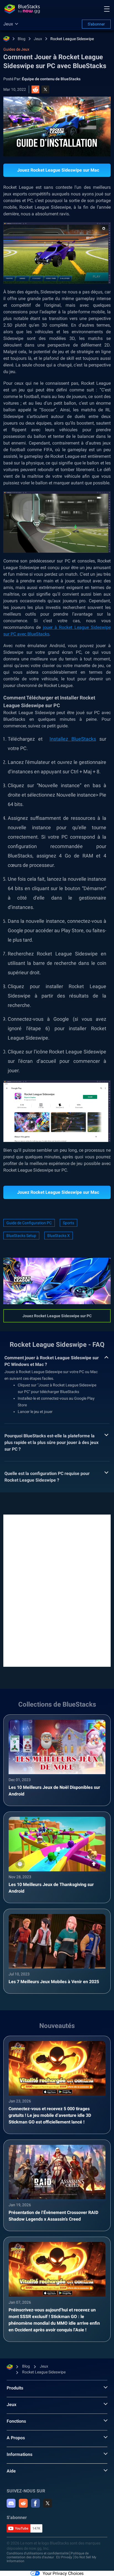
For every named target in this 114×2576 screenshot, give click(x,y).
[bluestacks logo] (22, 9)
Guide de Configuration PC (29, 1223)
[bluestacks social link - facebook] (35, 2503)
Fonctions (16, 2421)
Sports (68, 1223)
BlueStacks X (59, 1236)
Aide (11, 2471)
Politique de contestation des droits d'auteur (48, 2555)
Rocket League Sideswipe (72, 39)
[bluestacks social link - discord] (11, 2503)
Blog (22, 39)
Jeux (38, 39)
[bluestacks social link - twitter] (48, 2503)
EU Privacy (64, 2557)
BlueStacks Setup (21, 1236)
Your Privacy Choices (63, 2573)
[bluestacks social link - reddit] (23, 2503)
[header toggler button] (107, 9)
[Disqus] (57, 1590)
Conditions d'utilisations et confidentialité (38, 2553)
